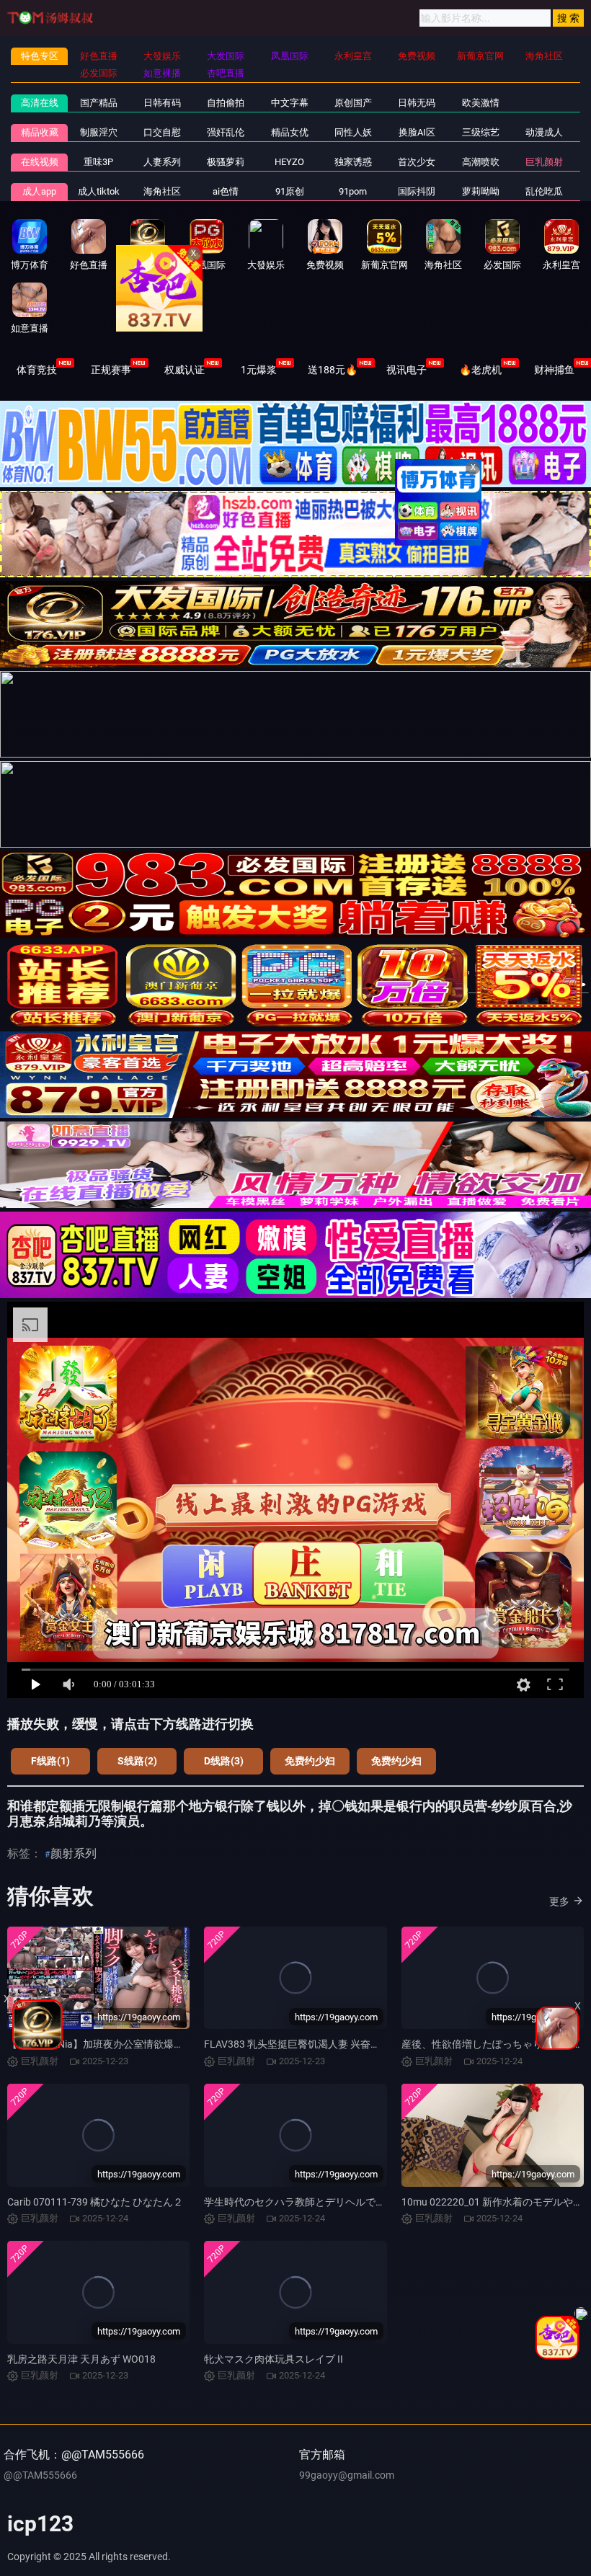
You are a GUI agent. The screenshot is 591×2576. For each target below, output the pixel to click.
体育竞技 (37, 370)
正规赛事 (111, 370)
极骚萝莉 (226, 162)
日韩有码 (162, 103)
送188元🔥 (333, 370)
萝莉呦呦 (481, 191)
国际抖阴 (417, 191)
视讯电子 (406, 370)
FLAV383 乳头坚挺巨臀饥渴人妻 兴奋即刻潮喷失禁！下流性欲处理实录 (363, 2044)
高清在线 (40, 103)
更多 (559, 1901)
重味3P (98, 162)
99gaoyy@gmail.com (347, 2475)
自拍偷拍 (226, 103)
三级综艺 (481, 132)
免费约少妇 (310, 1761)
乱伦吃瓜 (544, 191)
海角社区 (162, 191)
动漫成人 (544, 132)
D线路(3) (224, 1761)
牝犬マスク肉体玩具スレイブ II (274, 2359)
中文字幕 (290, 103)
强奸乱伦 (226, 132)
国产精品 (99, 103)
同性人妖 (353, 132)
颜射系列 (74, 1853)
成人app (39, 191)
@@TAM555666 (40, 2475)
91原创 (290, 191)
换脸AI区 (417, 132)
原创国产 (353, 103)
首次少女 (417, 162)
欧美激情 (481, 103)
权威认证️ (185, 370)
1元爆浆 (259, 370)
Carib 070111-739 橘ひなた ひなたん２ (95, 2202)
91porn (353, 191)
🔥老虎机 (480, 370)
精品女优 (290, 132)
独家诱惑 (353, 162)
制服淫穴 (99, 132)
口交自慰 (162, 132)
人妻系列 (162, 162)
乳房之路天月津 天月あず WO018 (81, 2359)
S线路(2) (137, 1761)
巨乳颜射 (544, 162)
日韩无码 (417, 103)
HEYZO (289, 162)
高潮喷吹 (481, 162)
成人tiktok (99, 191)
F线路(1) (50, 1761)
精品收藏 (40, 132)
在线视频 (40, 162)
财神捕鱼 (554, 370)
